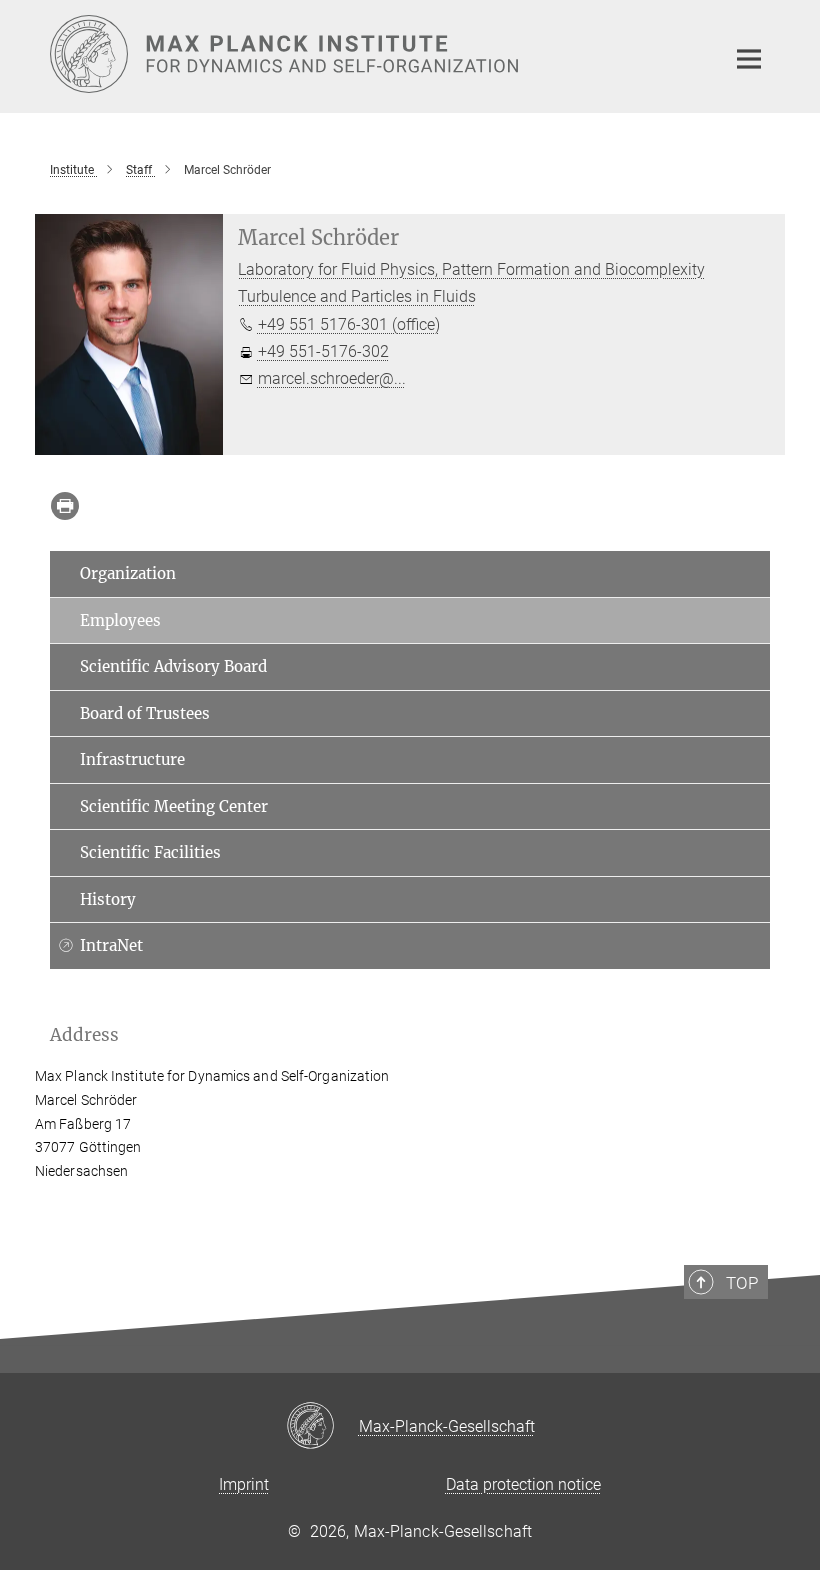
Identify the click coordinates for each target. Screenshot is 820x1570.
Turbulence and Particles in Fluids (357, 296)
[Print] (65, 506)
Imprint (244, 1484)
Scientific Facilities (150, 852)
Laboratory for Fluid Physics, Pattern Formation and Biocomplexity (471, 269)
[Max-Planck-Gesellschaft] (322, 1427)
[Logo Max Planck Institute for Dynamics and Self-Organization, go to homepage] (375, 54)
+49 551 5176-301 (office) (349, 324)
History (108, 899)
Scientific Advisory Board (173, 666)
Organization (128, 573)
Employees (120, 620)
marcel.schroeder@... (332, 378)
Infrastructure (132, 759)
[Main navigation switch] (749, 59)
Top (742, 1283)
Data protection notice (523, 1484)
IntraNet (111, 945)
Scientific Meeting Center (174, 806)
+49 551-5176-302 (323, 351)
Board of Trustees (145, 713)
